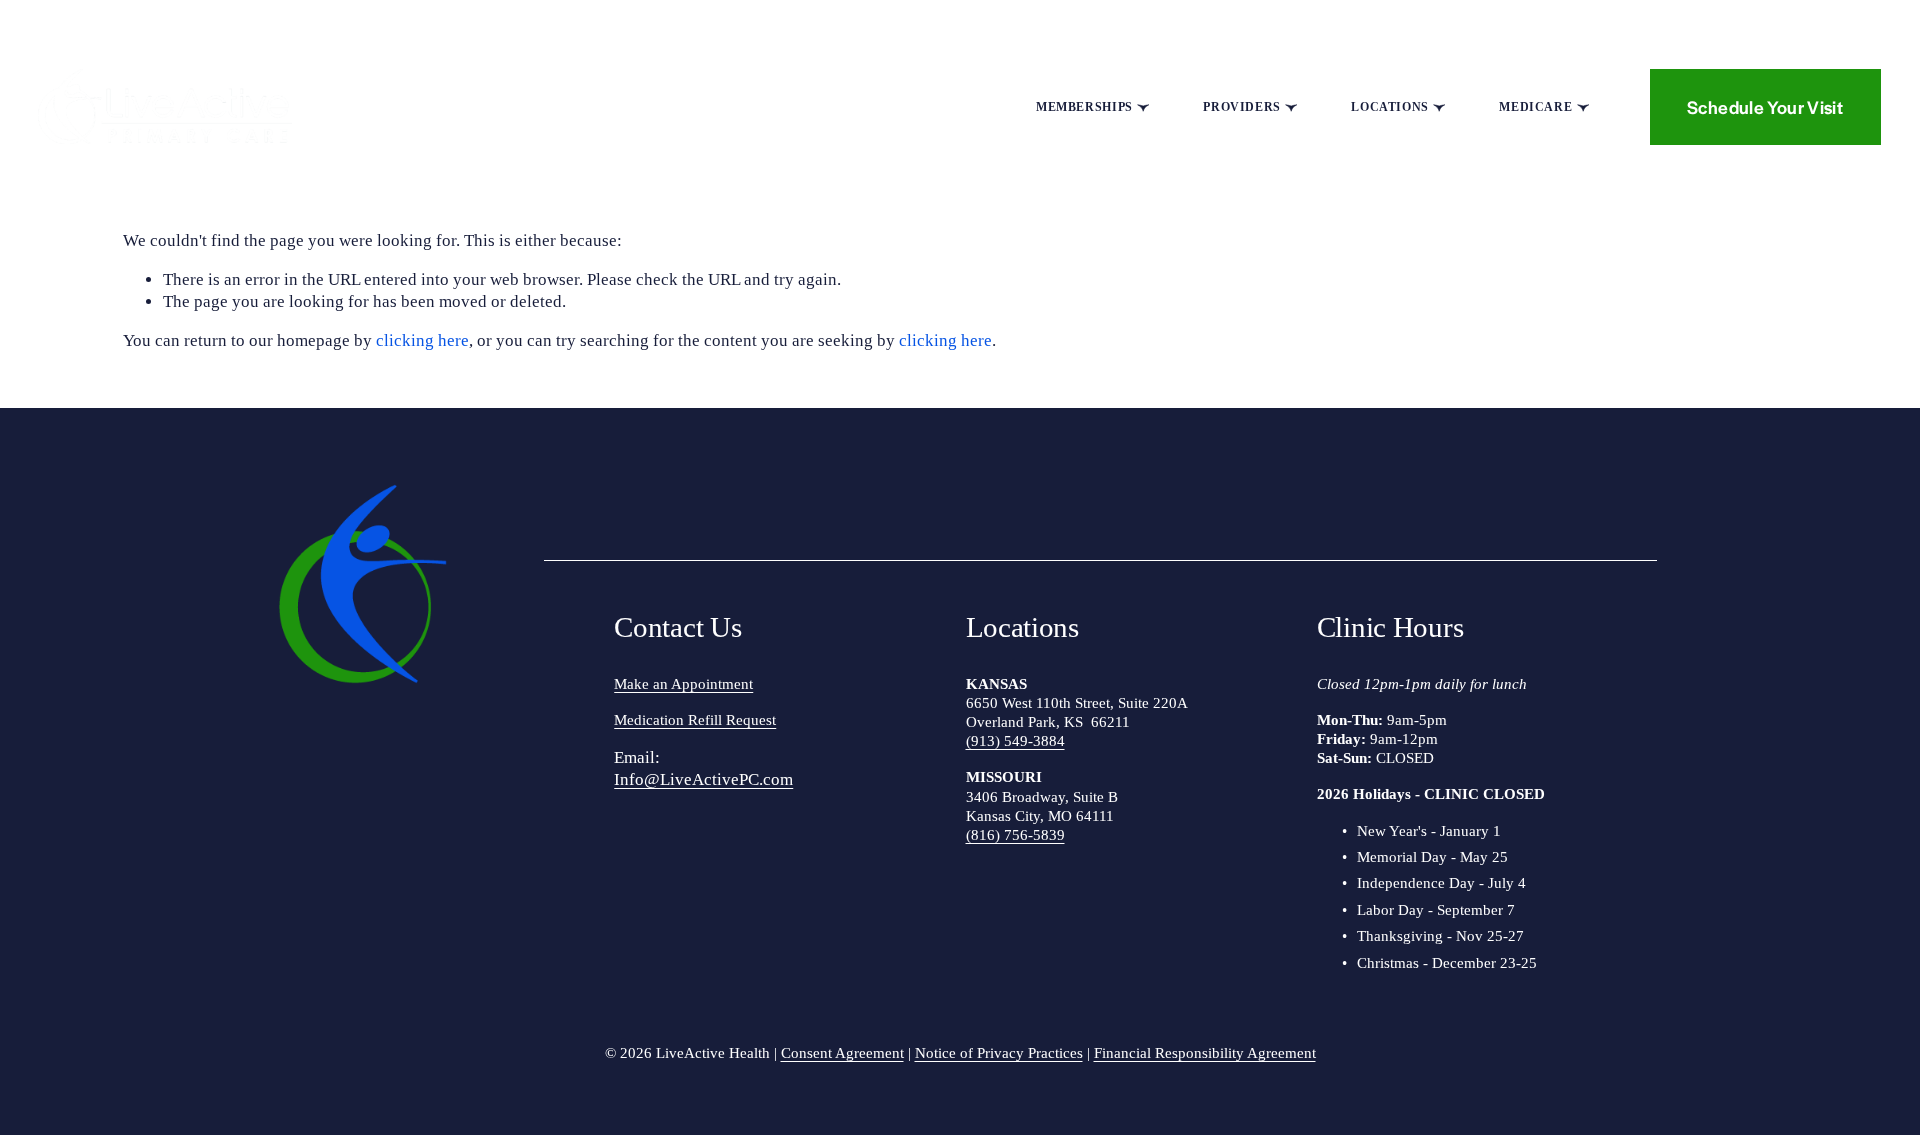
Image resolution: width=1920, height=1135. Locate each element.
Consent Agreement (842, 1053)
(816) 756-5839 (1015, 835)
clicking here (422, 340)
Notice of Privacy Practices (999, 1053)
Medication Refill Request (695, 720)
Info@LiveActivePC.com (703, 779)
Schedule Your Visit (1765, 106)
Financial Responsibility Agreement (1205, 1053)
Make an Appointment (683, 684)
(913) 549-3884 (1015, 741)
